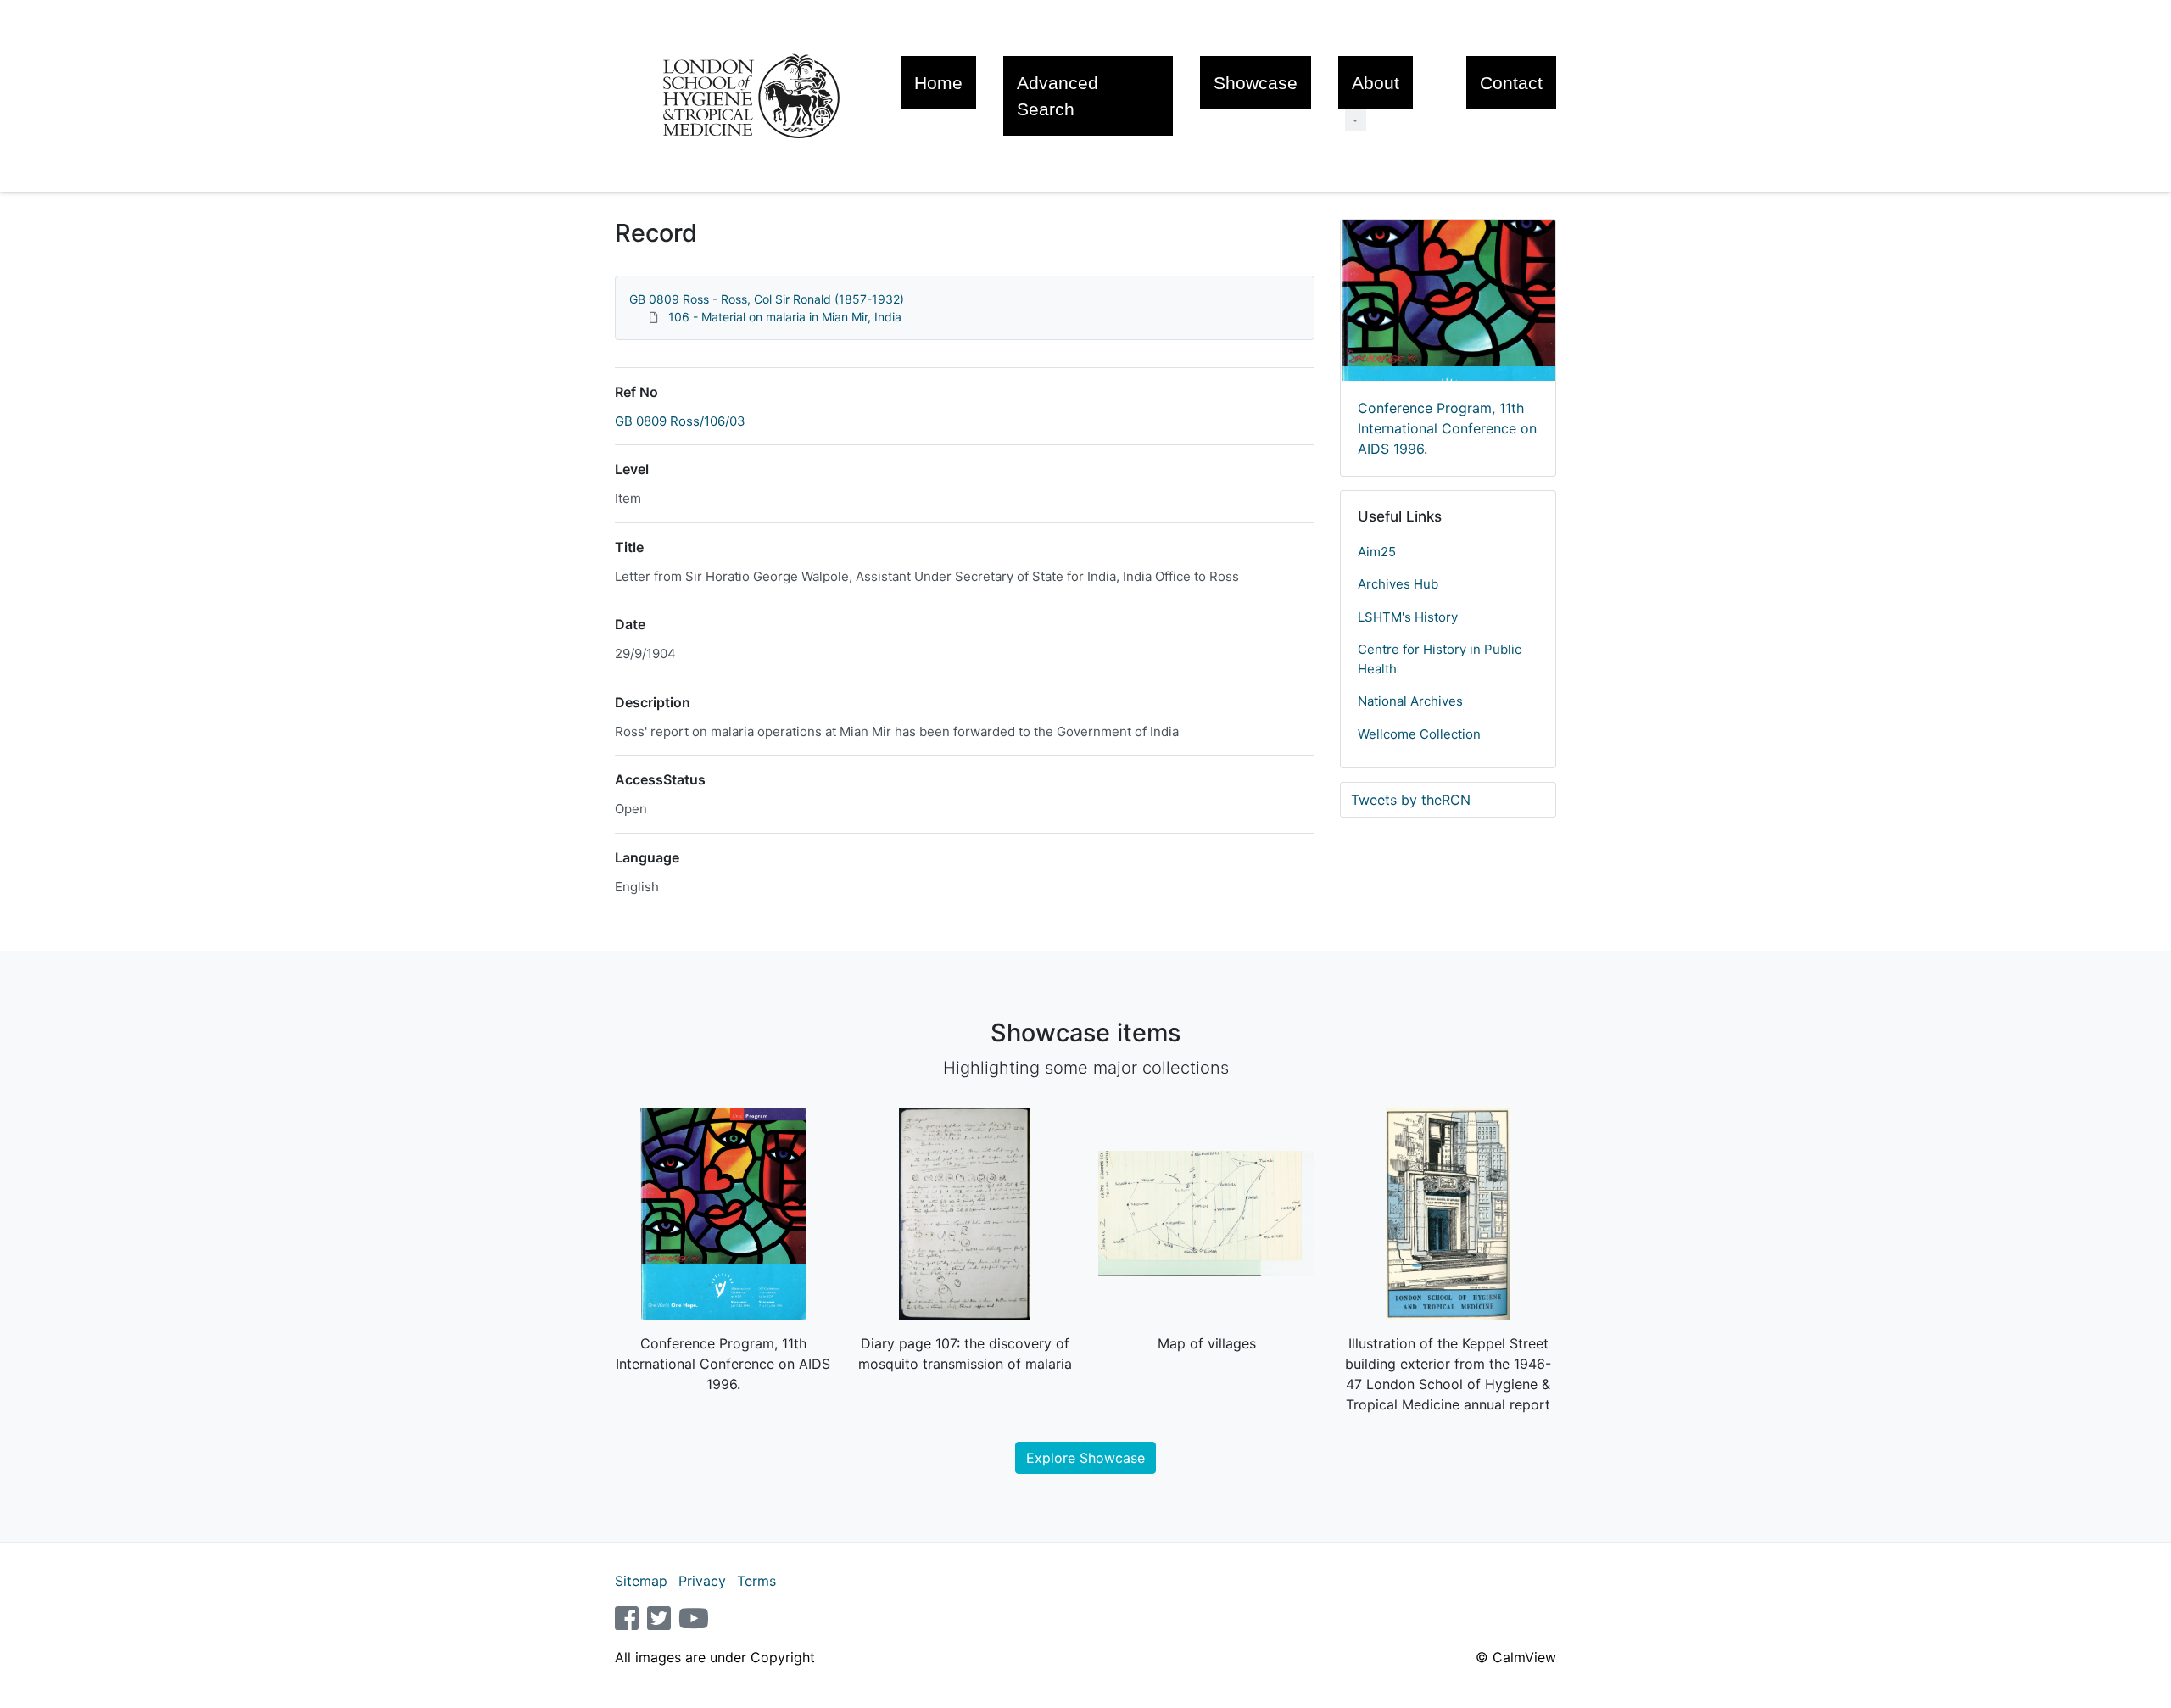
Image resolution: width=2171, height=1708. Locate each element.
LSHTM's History (1408, 617)
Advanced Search (1058, 96)
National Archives (1410, 701)
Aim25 (1377, 552)
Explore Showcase (1085, 1458)
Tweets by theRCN (1411, 800)
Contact (1511, 83)
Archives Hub (1398, 584)
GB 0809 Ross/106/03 (680, 421)
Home (938, 83)
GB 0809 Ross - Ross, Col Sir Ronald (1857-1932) (767, 299)
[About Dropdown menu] (1356, 120)
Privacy (702, 1581)
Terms (756, 1581)
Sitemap (641, 1581)
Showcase (1256, 83)
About (1376, 83)
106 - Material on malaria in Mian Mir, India (785, 317)
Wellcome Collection (1419, 734)
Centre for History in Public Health (1440, 659)
